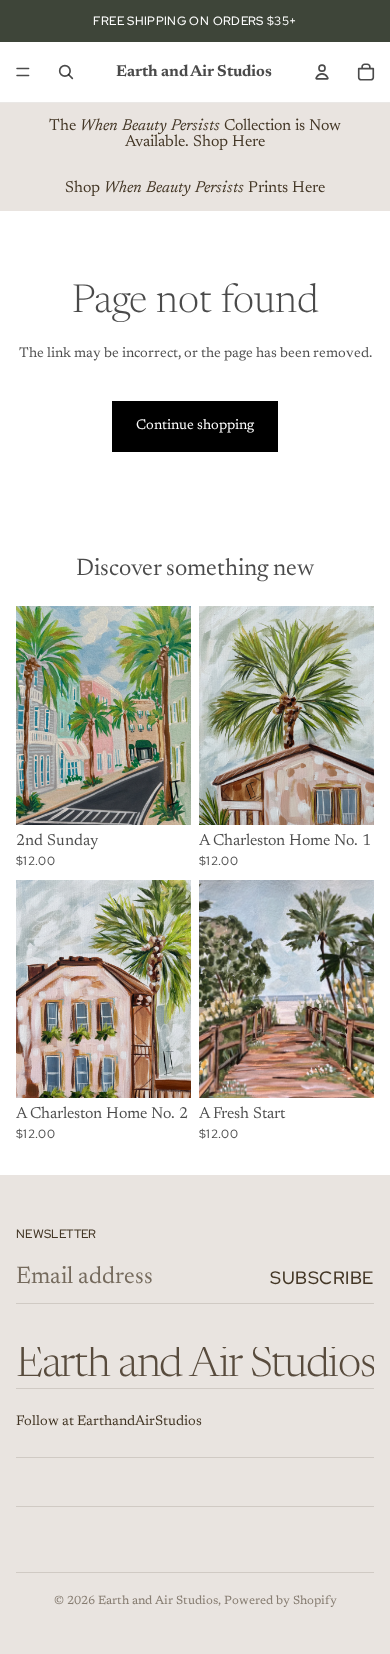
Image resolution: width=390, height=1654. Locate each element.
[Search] (66, 72)
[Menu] (23, 72)
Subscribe (322, 1277)
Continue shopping (195, 426)
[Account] (322, 72)
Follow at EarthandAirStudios (109, 1422)
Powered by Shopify (280, 1601)
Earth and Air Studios (158, 1601)
